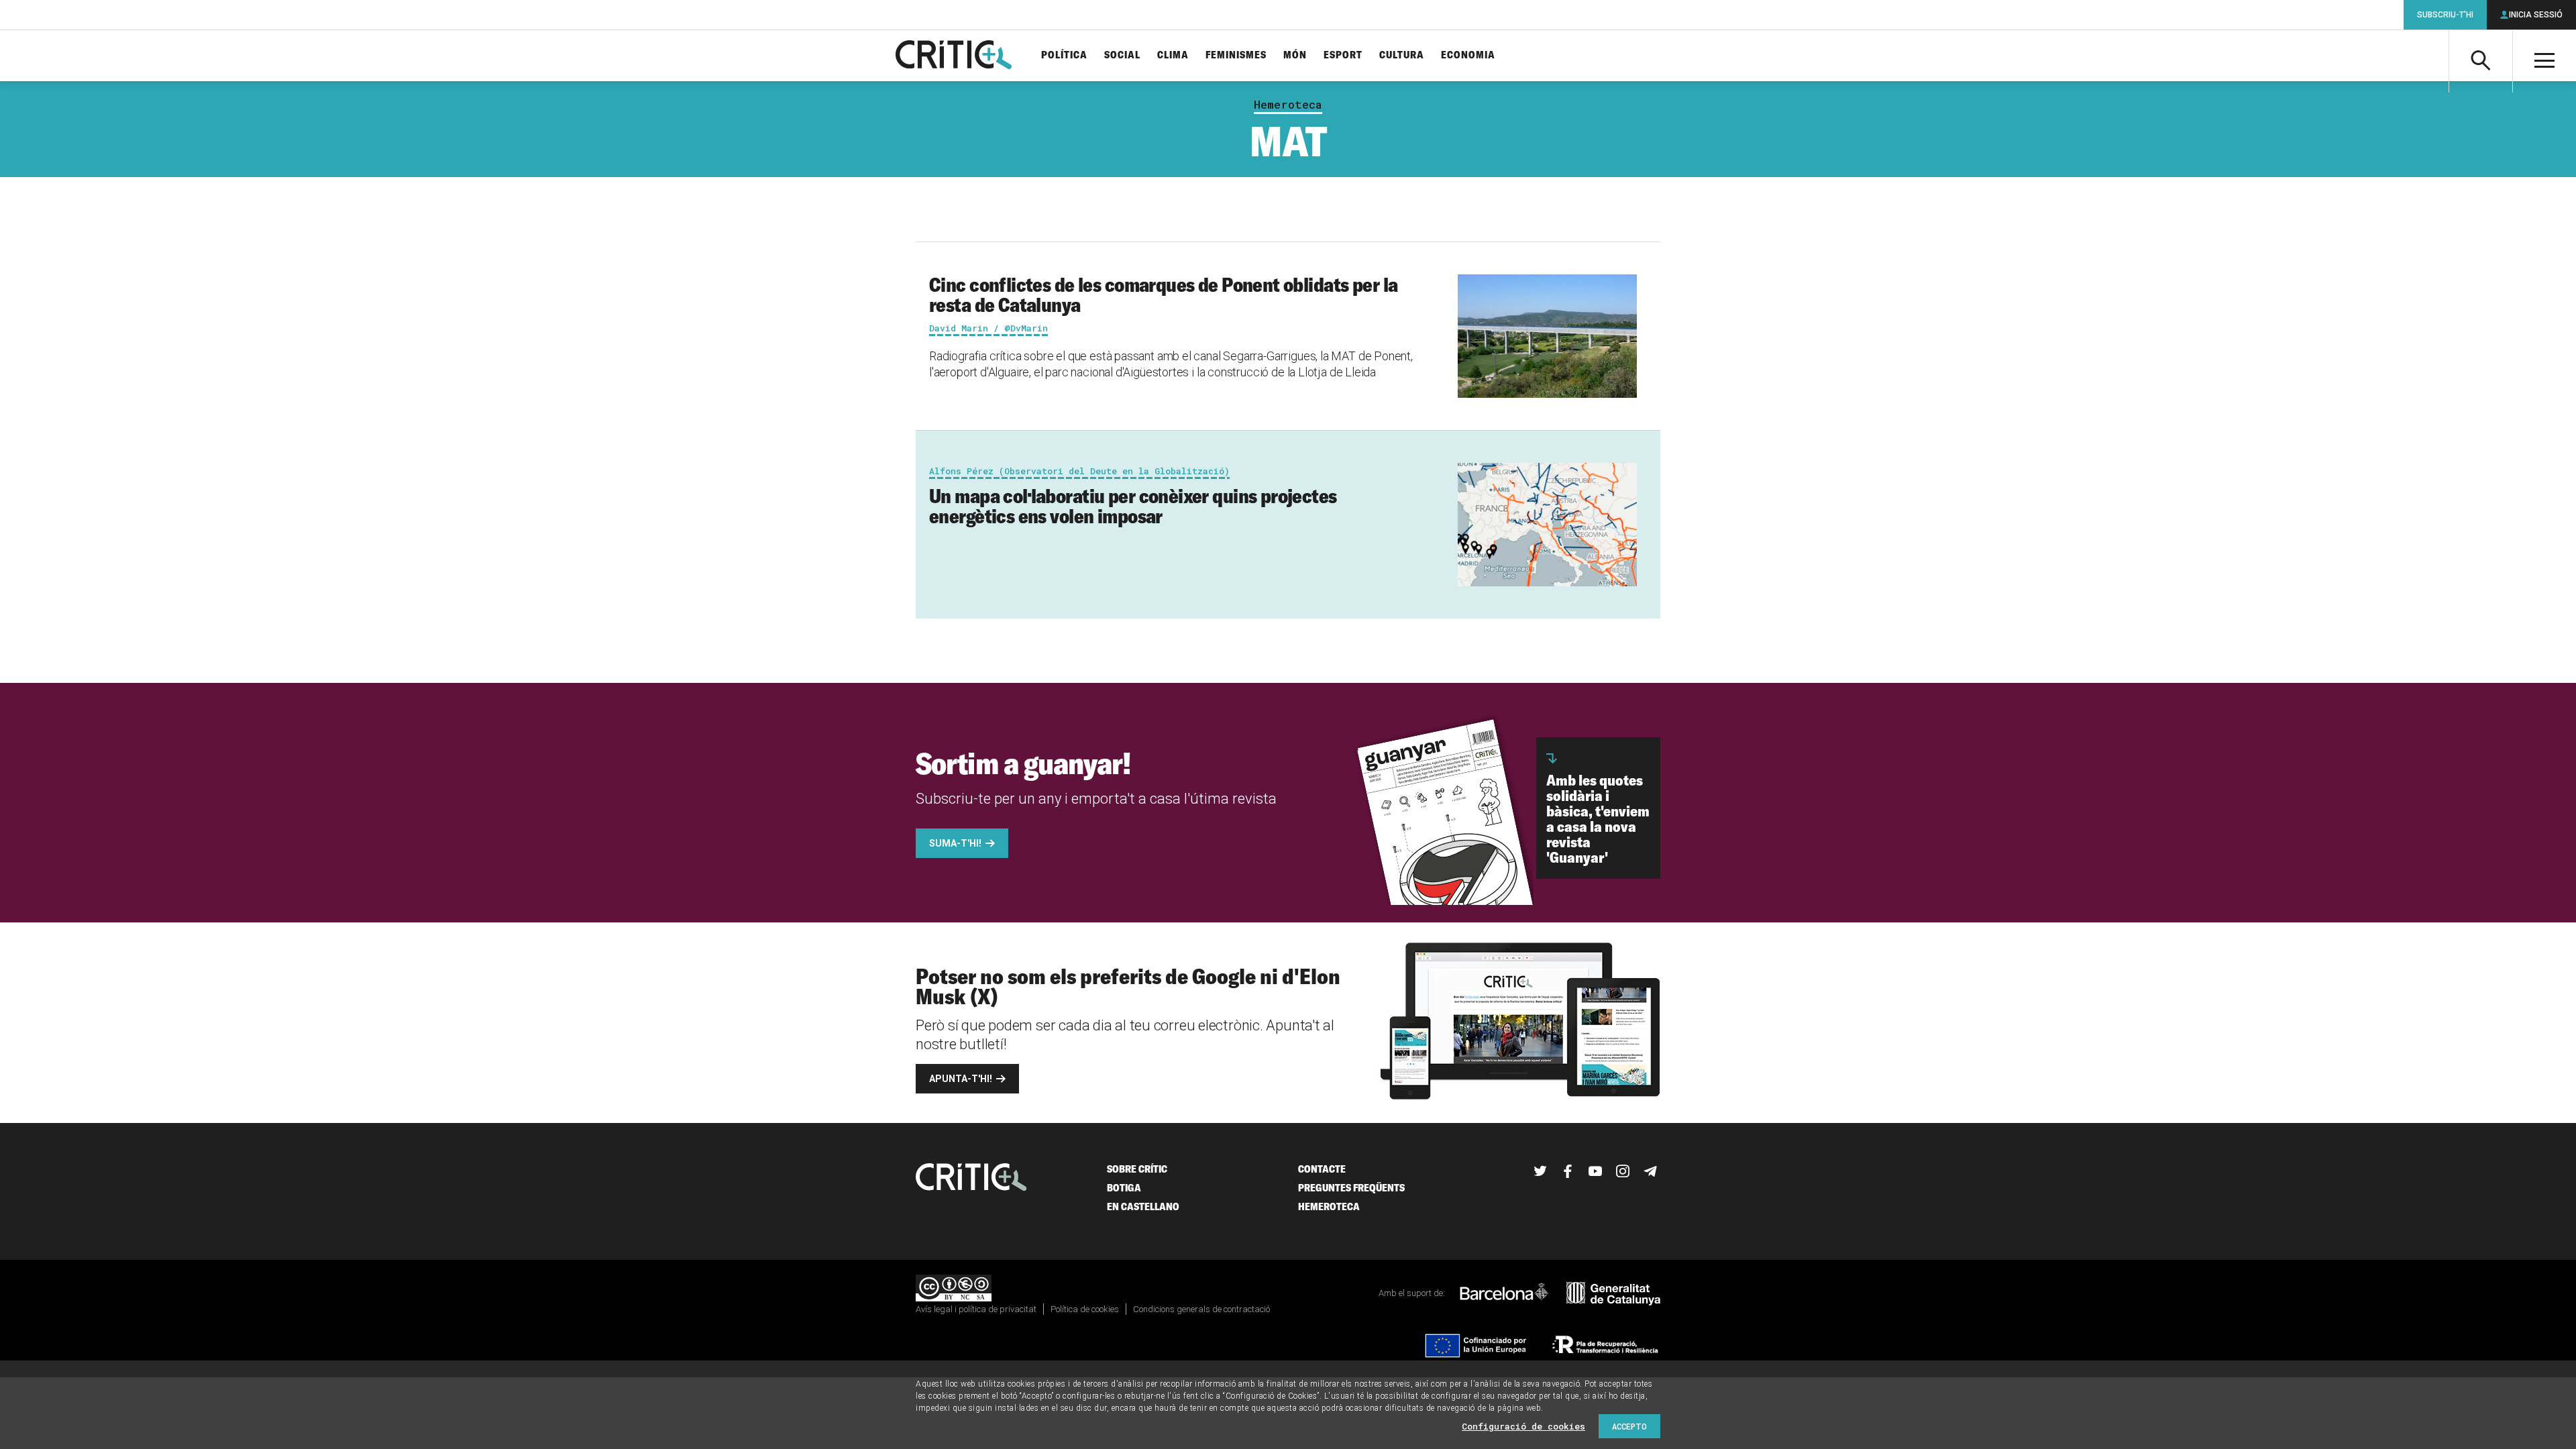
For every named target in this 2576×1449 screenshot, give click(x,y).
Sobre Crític (1137, 1169)
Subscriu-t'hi (2445, 15)
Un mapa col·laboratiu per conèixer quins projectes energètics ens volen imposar (1133, 506)
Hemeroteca (1288, 105)
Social (1122, 55)
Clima (1173, 55)
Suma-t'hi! (955, 843)
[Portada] (954, 56)
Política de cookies (1085, 1309)
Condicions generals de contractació (1201, 1309)
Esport (1343, 55)
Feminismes (1236, 55)
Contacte (1322, 1169)
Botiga (1124, 1188)
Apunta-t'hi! (961, 1079)
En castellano (1143, 1206)
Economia (1468, 55)
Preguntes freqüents (1351, 1188)
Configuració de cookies (1523, 1426)
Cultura (1402, 55)
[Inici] (971, 1178)
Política (1064, 55)
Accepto (1629, 1426)
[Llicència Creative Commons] (954, 1289)
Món (1295, 55)
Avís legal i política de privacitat (976, 1309)
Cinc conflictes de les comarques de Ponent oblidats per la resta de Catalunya (1163, 294)
